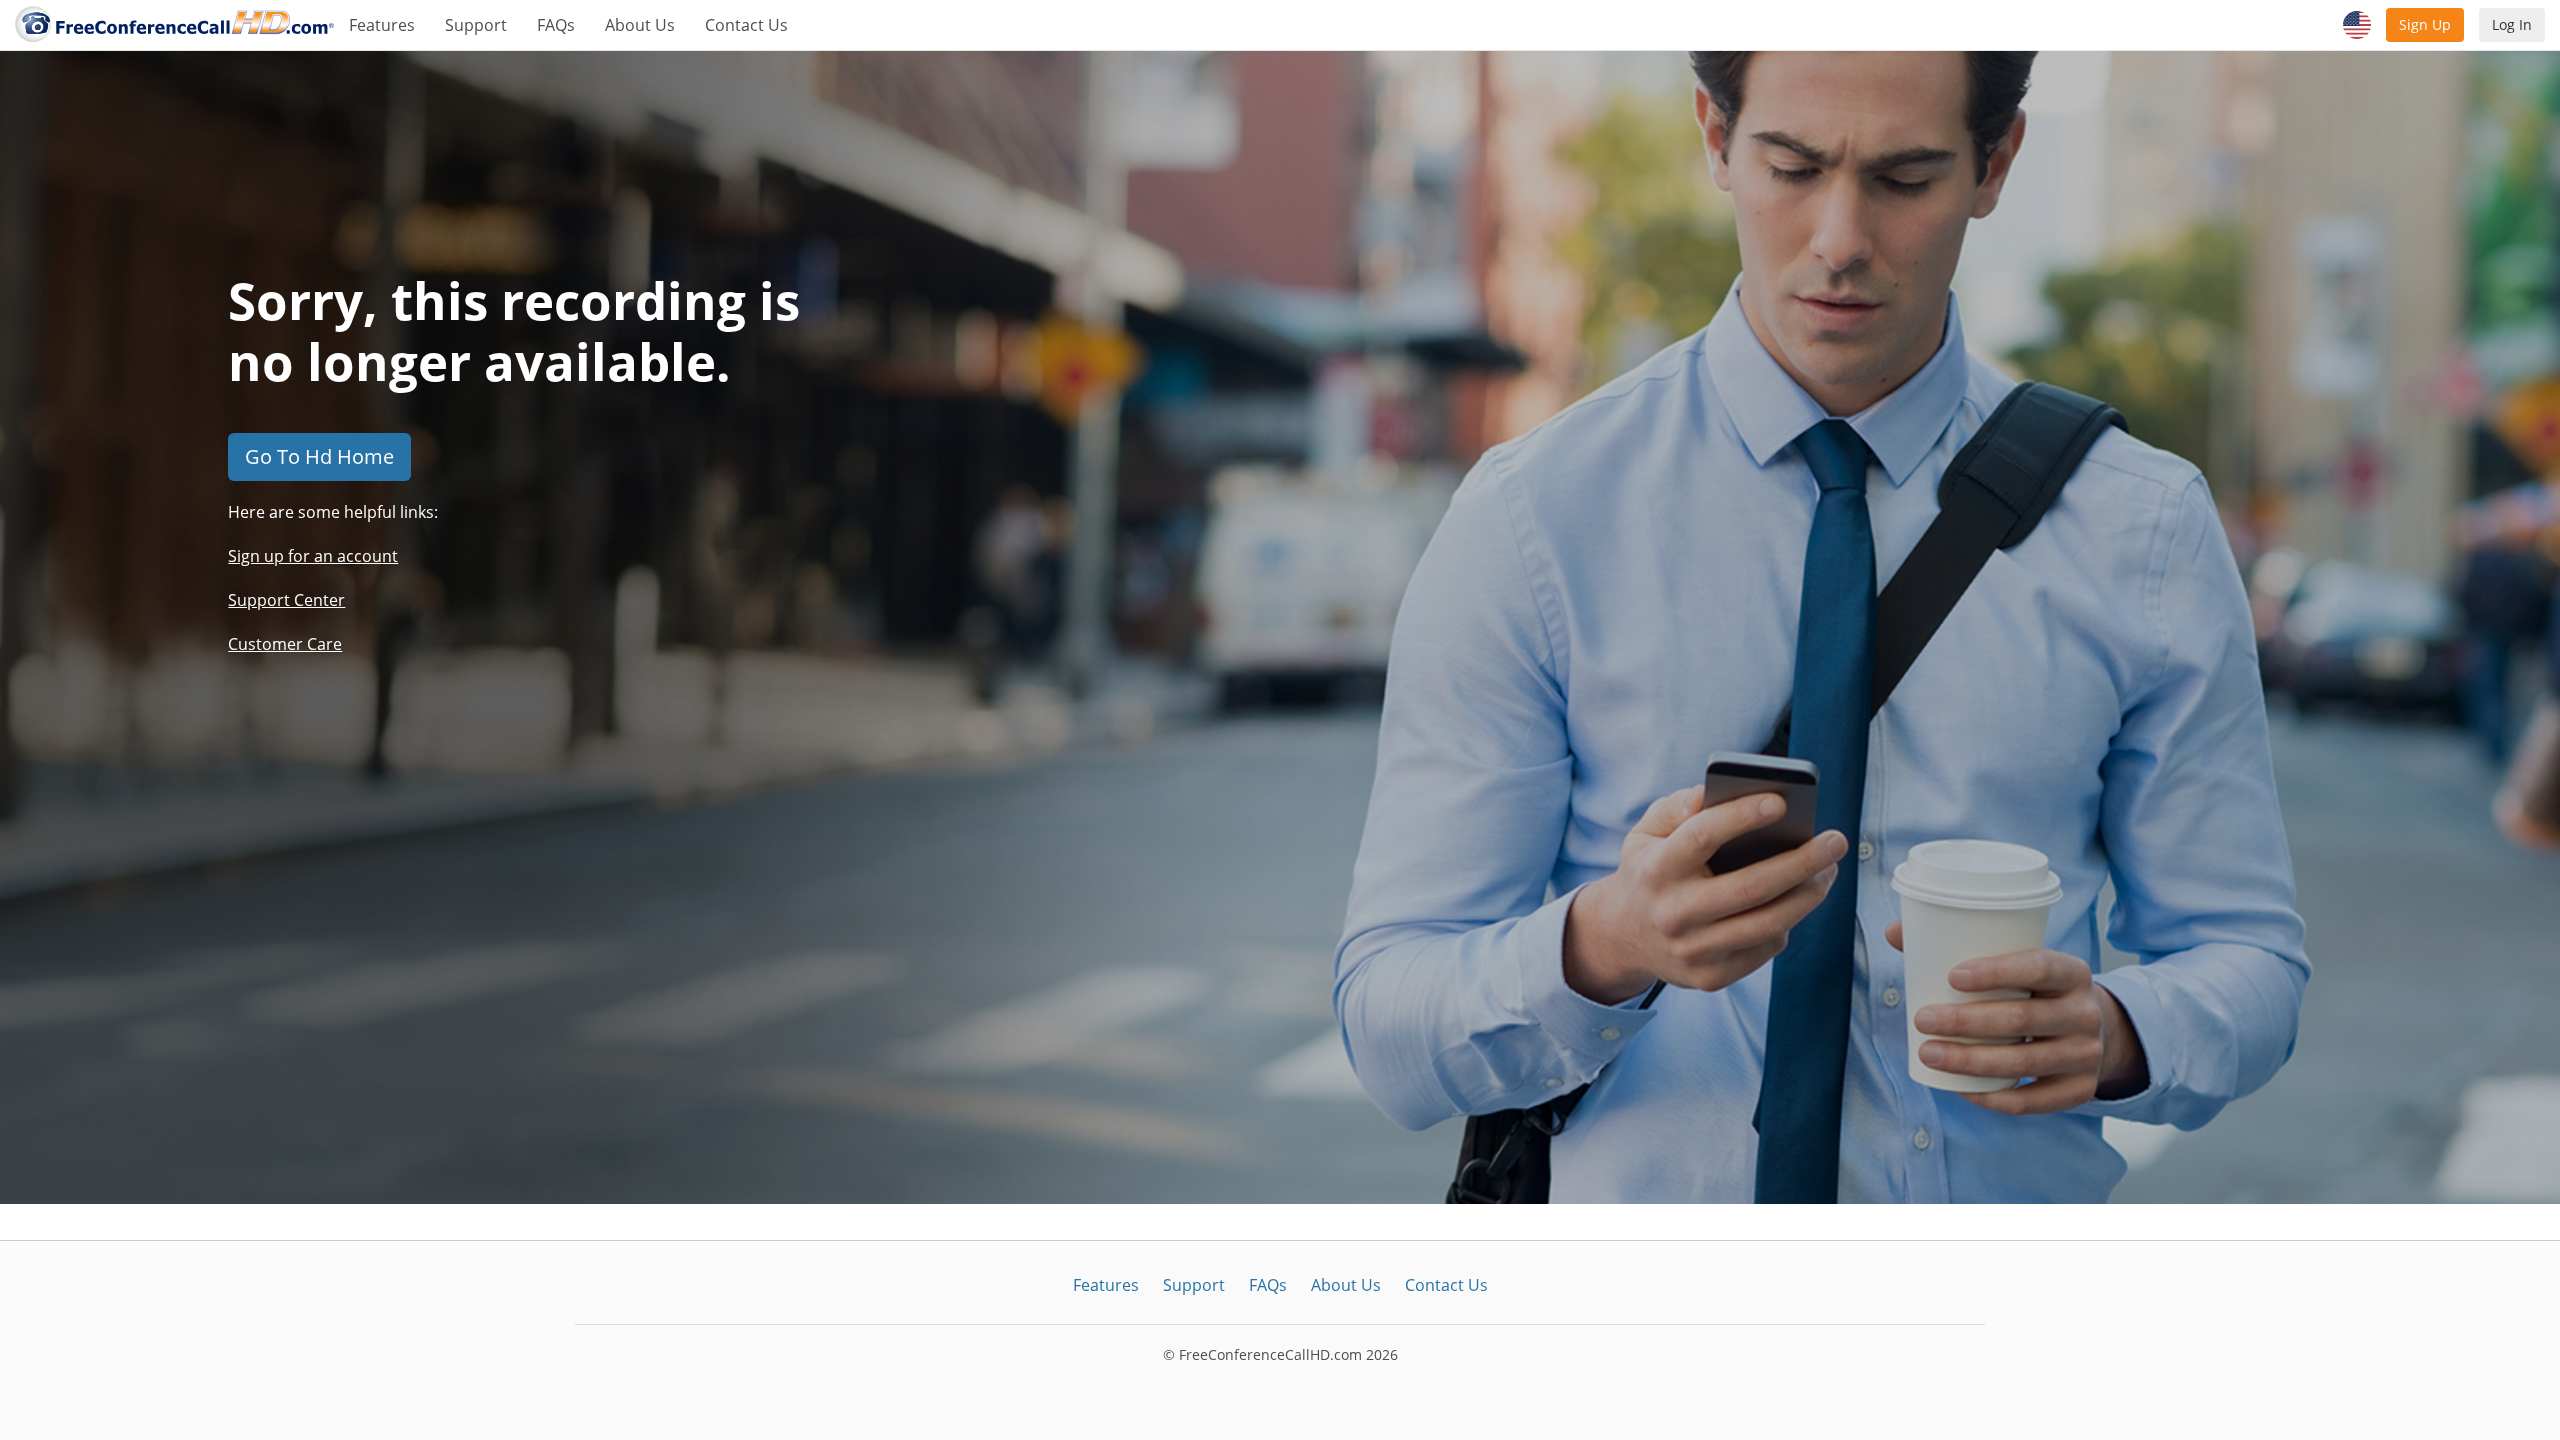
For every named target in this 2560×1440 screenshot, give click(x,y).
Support (476, 25)
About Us (640, 25)
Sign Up (2425, 24)
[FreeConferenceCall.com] (174, 25)
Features (382, 25)
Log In (2512, 24)
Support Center (286, 600)
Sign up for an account (313, 556)
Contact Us (746, 25)
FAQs (556, 25)
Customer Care (285, 644)
